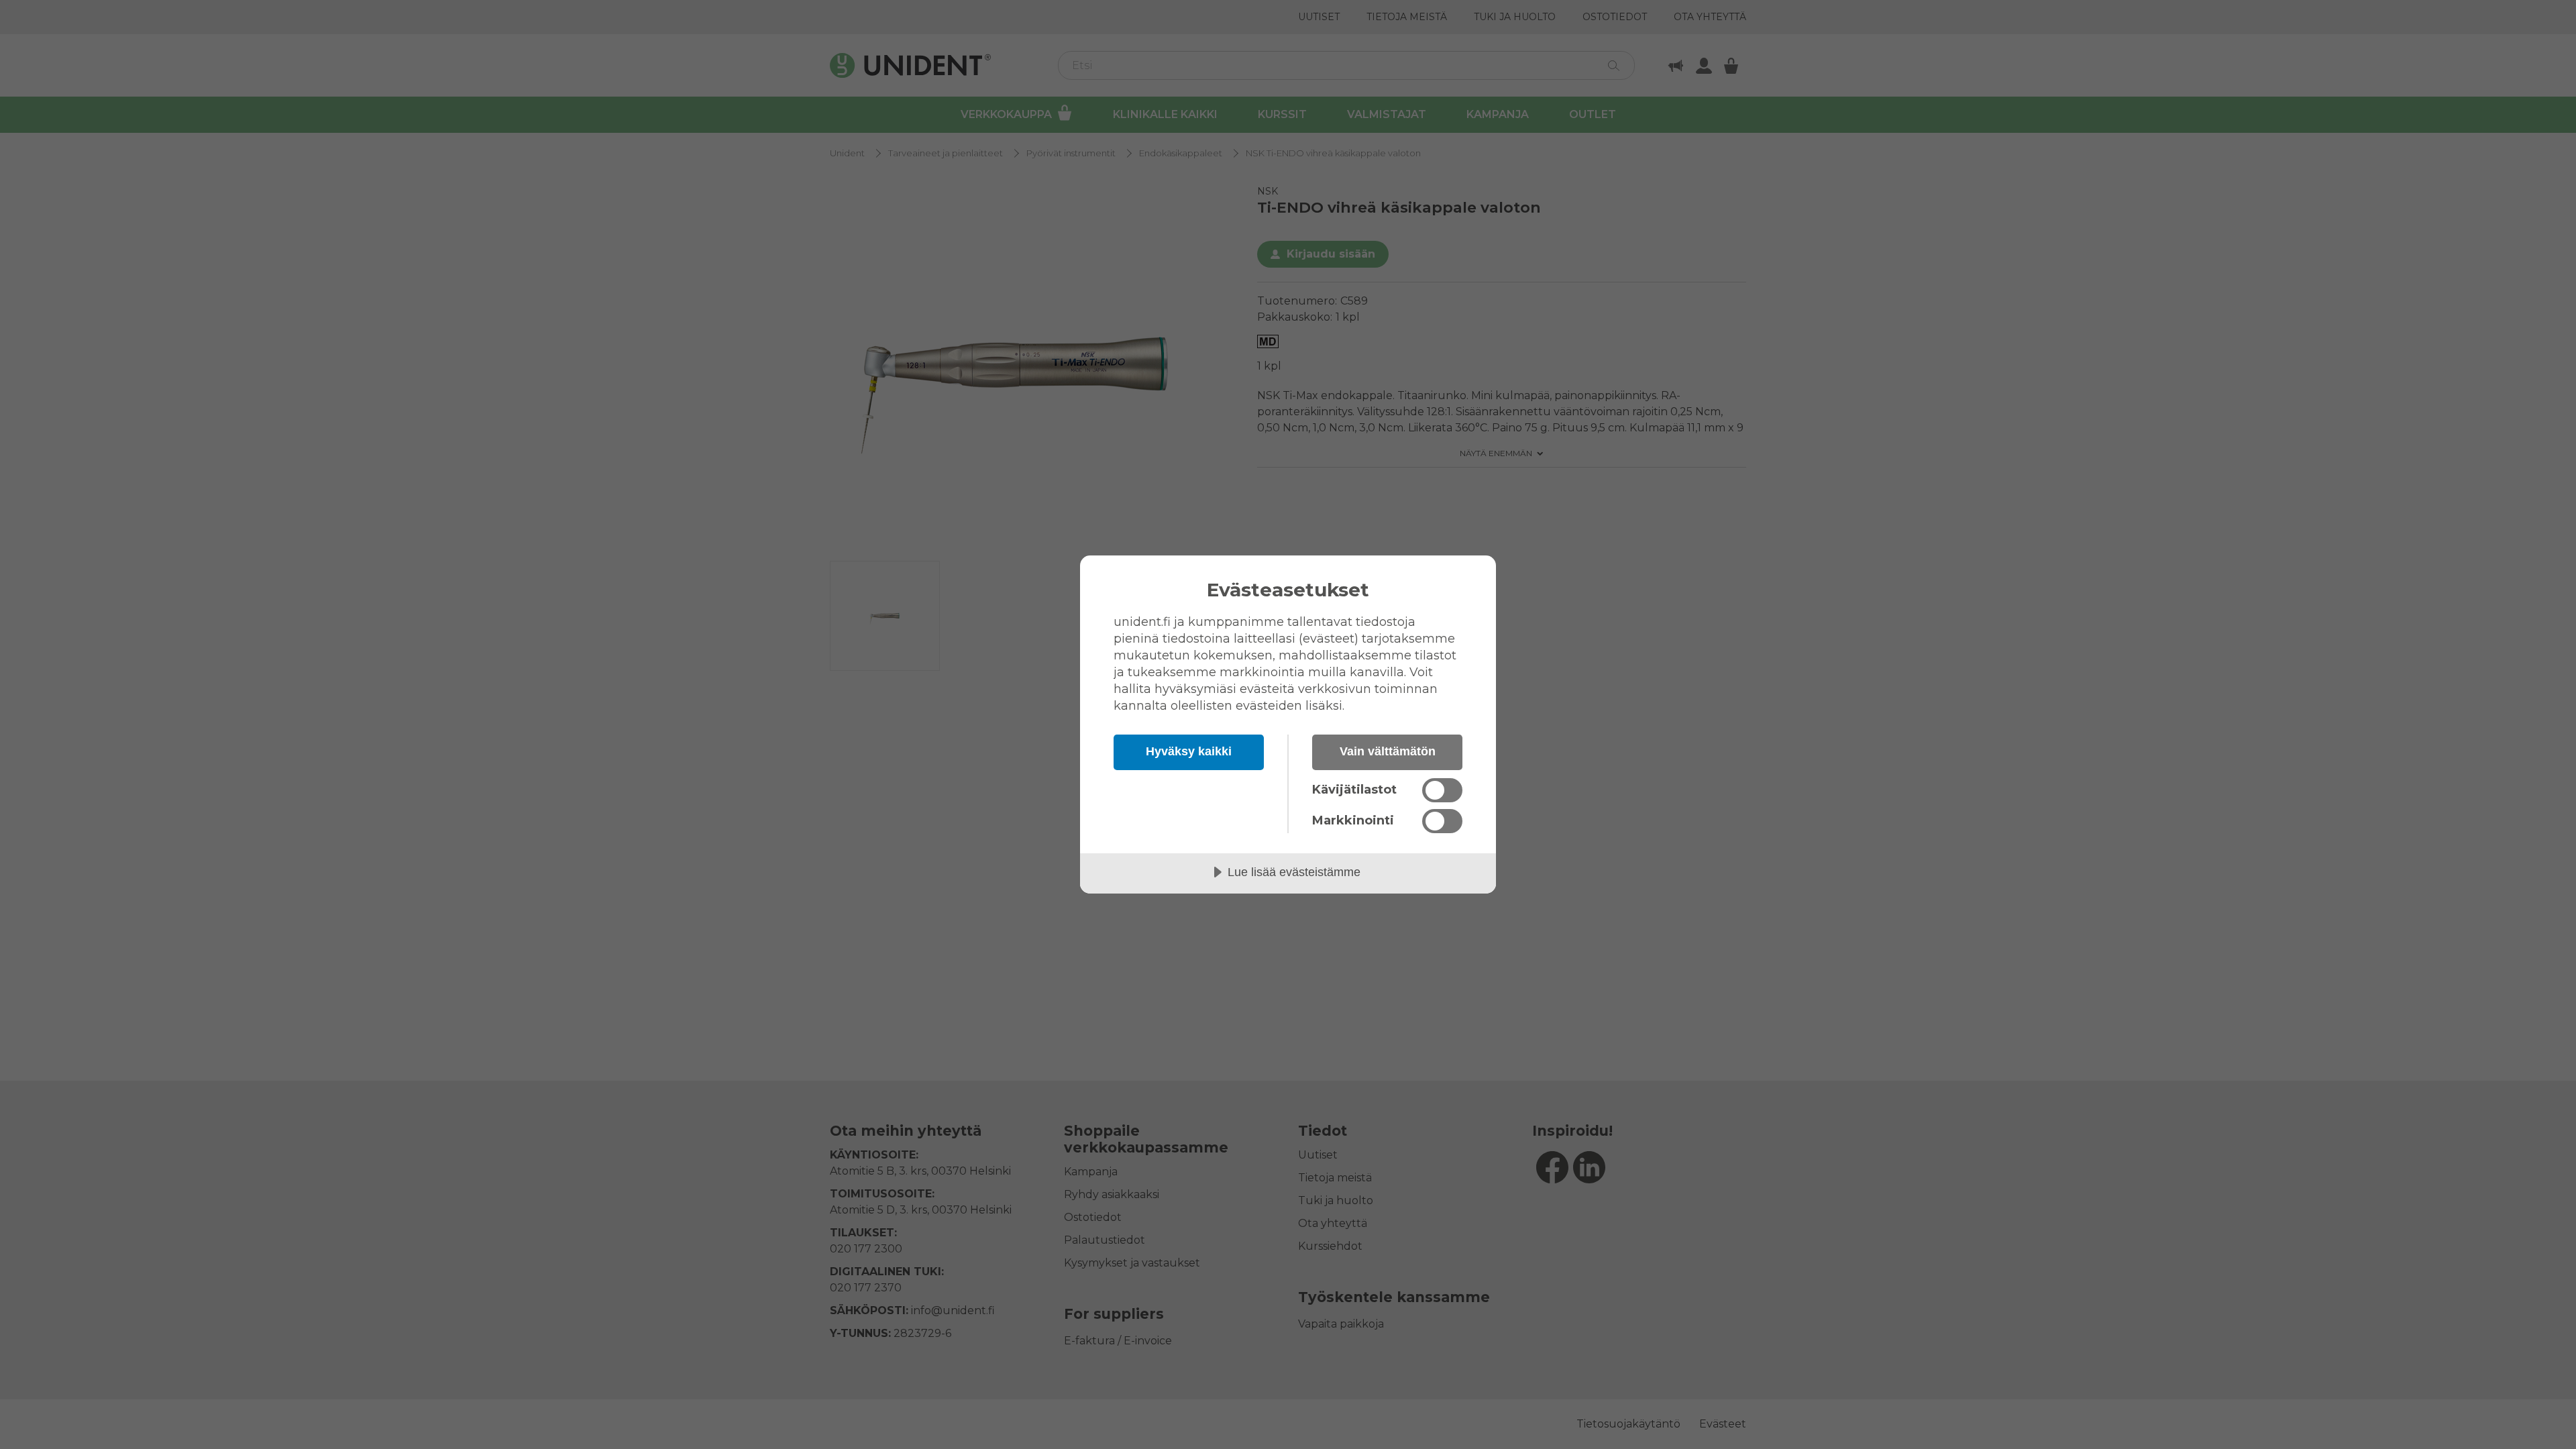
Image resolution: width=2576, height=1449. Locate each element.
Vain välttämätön (1388, 751)
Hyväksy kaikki (1189, 751)
